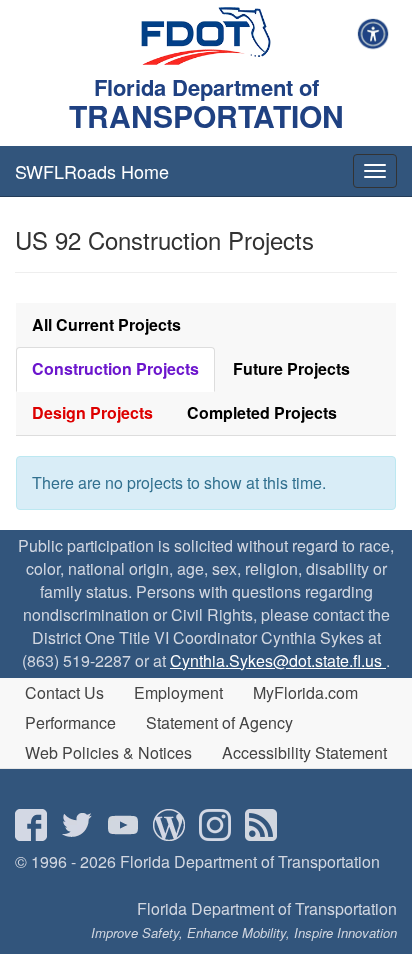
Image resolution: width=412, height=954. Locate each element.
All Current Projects (106, 324)
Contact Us (64, 692)
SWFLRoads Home (92, 171)
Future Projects (291, 368)
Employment (178, 692)
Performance (70, 722)
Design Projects (92, 412)
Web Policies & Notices (108, 752)
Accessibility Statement (304, 752)
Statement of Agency (219, 722)
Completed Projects (262, 412)
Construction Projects (115, 368)
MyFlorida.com (305, 692)
